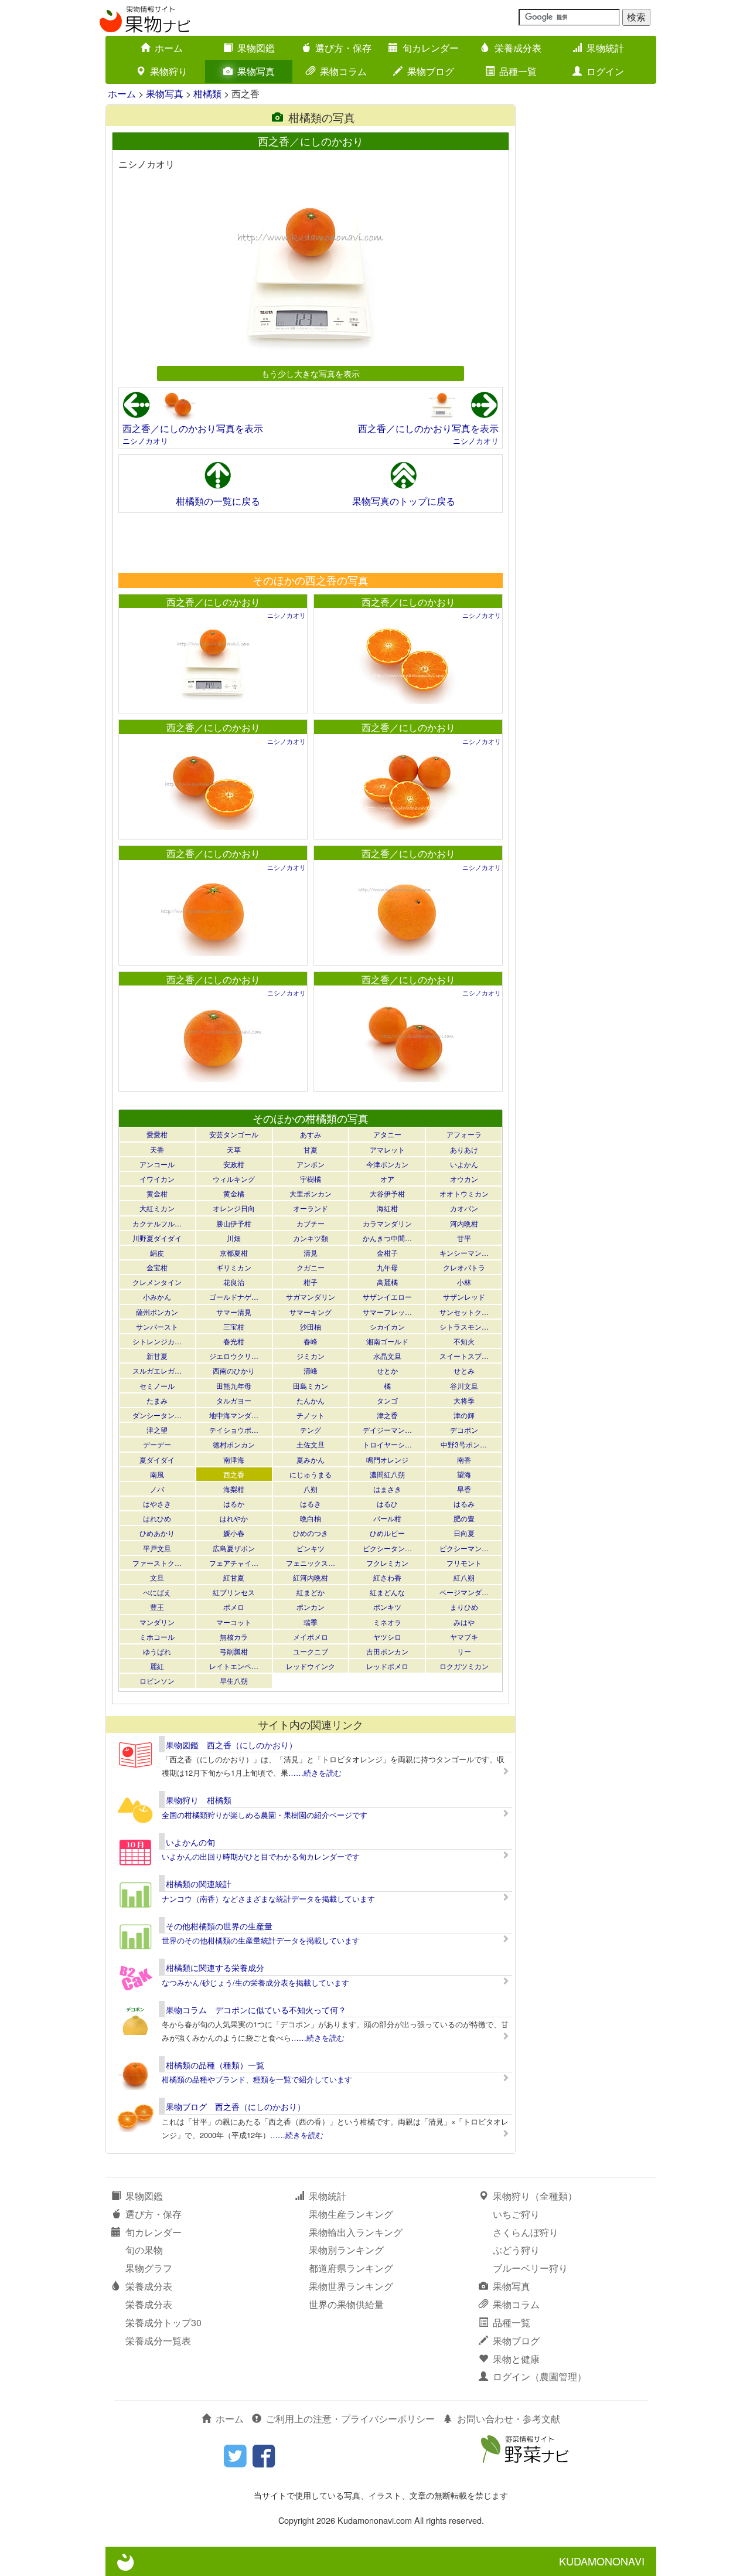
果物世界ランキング (351, 2286)
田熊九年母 (234, 1386)
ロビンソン (157, 1680)
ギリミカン (234, 1267)
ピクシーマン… (464, 1548)
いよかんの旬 (190, 1842)
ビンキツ (311, 1548)
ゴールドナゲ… (234, 1297)
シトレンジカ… (157, 1341)
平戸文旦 (157, 1548)
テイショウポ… (234, 1430)
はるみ (464, 1503)
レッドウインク (311, 1666)
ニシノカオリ (145, 441)
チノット (311, 1415)
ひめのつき (311, 1533)
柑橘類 (207, 94)
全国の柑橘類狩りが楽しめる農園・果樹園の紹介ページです (265, 1815)
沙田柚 (311, 1326)
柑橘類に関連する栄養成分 (215, 1967)
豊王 (157, 1607)
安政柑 (234, 1164)
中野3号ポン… (464, 1444)
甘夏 (311, 1149)
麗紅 (157, 1666)
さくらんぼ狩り (526, 2232)
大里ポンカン (311, 1193)
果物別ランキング (346, 2250)
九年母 (387, 1267)
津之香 (387, 1415)
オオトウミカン (464, 1193)
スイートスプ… (464, 1356)
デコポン (464, 1430)
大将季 (464, 1400)
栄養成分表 (518, 48)
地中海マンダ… (234, 1415)
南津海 (234, 1459)
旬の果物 (144, 2250)
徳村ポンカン (234, 1444)
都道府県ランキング (351, 2268)
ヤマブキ (464, 1637)
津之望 (157, 1430)
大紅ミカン (157, 1208)
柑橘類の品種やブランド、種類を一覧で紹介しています (257, 2079)
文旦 (157, 1577)
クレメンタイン (157, 1282)
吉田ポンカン (387, 1651)
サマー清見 (234, 1312)
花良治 (234, 1282)
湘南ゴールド (387, 1341)
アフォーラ (464, 1134)
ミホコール (157, 1637)
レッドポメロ (387, 1666)
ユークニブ (311, 1651)
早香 (464, 1489)
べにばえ (157, 1592)
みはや (464, 1622)
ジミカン (311, 1356)
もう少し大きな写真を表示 (311, 373)
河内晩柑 (464, 1223)
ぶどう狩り (516, 2250)
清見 (311, 1253)
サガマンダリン (311, 1297)
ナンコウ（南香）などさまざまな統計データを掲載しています (268, 1899)
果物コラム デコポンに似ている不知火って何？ (256, 2010)
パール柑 (387, 1518)
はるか (234, 1503)
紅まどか (311, 1592)
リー (464, 1651)
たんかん (311, 1400)
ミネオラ (387, 1622)
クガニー (311, 1267)
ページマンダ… (464, 1592)
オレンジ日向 (234, 1208)
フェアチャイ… (234, 1563)
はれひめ (157, 1518)
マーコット (234, 1622)
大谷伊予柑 (387, 1193)
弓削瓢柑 (234, 1651)
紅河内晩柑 (311, 1577)
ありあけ (464, 1149)
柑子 (311, 1282)
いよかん (464, 1164)
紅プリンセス (234, 1592)
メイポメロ (311, 1637)
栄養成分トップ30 (163, 2322)
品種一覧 (518, 71)
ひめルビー (387, 1533)
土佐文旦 (311, 1444)
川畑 (234, 1238)
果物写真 (256, 71)
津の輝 (464, 1415)
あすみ (311, 1134)
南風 (157, 1474)
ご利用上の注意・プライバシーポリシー (350, 2419)
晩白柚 (311, 1518)
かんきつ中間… (387, 1238)
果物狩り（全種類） (535, 2196)
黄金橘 (234, 1193)
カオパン (464, 1208)
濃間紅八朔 (387, 1474)
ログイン (605, 71)
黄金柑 (157, 1193)
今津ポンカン (387, 1164)
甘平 (464, 1238)
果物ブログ (431, 71)
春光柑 (234, 1341)
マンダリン (157, 1622)
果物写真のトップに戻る (404, 501)
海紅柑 (387, 1208)
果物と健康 (516, 2359)
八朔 (311, 1489)
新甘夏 (157, 1356)
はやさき (157, 1503)
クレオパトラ (464, 1267)
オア (387, 1179)
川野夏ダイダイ (157, 1238)
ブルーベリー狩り (530, 2268)
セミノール (157, 1386)
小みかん (157, 1297)
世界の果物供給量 (346, 2304)
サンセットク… (464, 1312)
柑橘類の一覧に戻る (218, 501)
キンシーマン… (464, 1253)
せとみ (464, 1370)
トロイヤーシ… (387, 1444)
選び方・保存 (343, 48)
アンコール (157, 1164)
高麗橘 (387, 1282)
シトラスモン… (464, 1326)
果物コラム (343, 71)
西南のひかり (234, 1370)
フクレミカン (387, 1563)
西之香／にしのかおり (213, 602)
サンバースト (157, 1326)
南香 (464, 1459)
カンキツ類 (311, 1238)
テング (311, 1430)
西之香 (234, 1474)
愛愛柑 (157, 1134)
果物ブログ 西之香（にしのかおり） (236, 2106)
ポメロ (234, 1607)
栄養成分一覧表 (158, 2341)
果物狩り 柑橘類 (199, 1800)
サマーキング (311, 1312)
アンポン (311, 1164)
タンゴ (387, 1400)
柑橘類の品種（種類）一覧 (215, 2065)
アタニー (387, 1134)
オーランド (311, 1208)
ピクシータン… (387, 1548)
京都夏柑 (234, 1253)
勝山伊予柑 (234, 1223)
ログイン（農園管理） (540, 2376)
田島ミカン (311, 1386)
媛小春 (234, 1533)
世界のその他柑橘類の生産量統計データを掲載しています (261, 1940)
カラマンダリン (387, 1223)
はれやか (234, 1518)
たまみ (157, 1400)
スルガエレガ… (157, 1370)
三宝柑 (234, 1326)
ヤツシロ (387, 1637)
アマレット (387, 1149)
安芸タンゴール (234, 1134)
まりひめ (464, 1607)
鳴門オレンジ (387, 1459)
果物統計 (605, 48)
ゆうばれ (157, 1651)
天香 (157, 1149)
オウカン (464, 1179)
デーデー (157, 1444)
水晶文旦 (387, 1356)
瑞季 (311, 1622)
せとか (387, 1370)
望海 (464, 1474)
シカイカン (387, 1326)
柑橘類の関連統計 (199, 1884)
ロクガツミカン (464, 1666)
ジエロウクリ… (234, 1356)
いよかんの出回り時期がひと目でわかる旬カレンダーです (261, 1856)
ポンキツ (387, 1607)
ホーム (169, 48)
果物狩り (169, 71)
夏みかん (311, 1459)
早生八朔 (234, 1680)
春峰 (311, 1341)
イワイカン (157, 1179)
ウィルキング (234, 1179)
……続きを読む (315, 1773)
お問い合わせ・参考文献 (509, 2419)
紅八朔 (464, 1577)
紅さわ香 (387, 1577)
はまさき (387, 1489)
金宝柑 (157, 1267)
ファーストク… (157, 1563)
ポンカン (311, 1607)
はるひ (387, 1503)
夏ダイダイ (157, 1459)
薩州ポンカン (157, 1312)
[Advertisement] (310, 542)
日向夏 (464, 1533)
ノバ (157, 1489)
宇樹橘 (311, 1179)
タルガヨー (234, 1400)
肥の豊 (464, 1518)
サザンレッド (464, 1297)
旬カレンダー (431, 48)
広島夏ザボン (234, 1548)
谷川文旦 (464, 1386)
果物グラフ (149, 2268)
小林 (464, 1282)
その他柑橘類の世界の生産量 (219, 1926)
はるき (311, 1503)
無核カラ (234, 1637)
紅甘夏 (234, 1577)
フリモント (464, 1563)
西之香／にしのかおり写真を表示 (193, 428)
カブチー (311, 1223)
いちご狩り (516, 2214)
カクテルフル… (157, 1223)
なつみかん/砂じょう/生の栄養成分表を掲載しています (255, 1982)
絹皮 (157, 1253)
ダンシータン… (157, 1415)
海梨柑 (234, 1489)
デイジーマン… (387, 1430)
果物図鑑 (256, 48)
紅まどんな (387, 1592)
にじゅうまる (311, 1474)
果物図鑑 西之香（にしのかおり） (231, 1745)
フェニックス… (311, 1563)
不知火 (464, 1341)
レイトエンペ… (234, 1666)
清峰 (311, 1370)
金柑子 (387, 1253)
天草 (234, 1149)
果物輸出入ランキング (356, 2232)
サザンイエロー (387, 1297)
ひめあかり (157, 1533)
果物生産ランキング (351, 2214)
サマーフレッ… (387, 1312)
